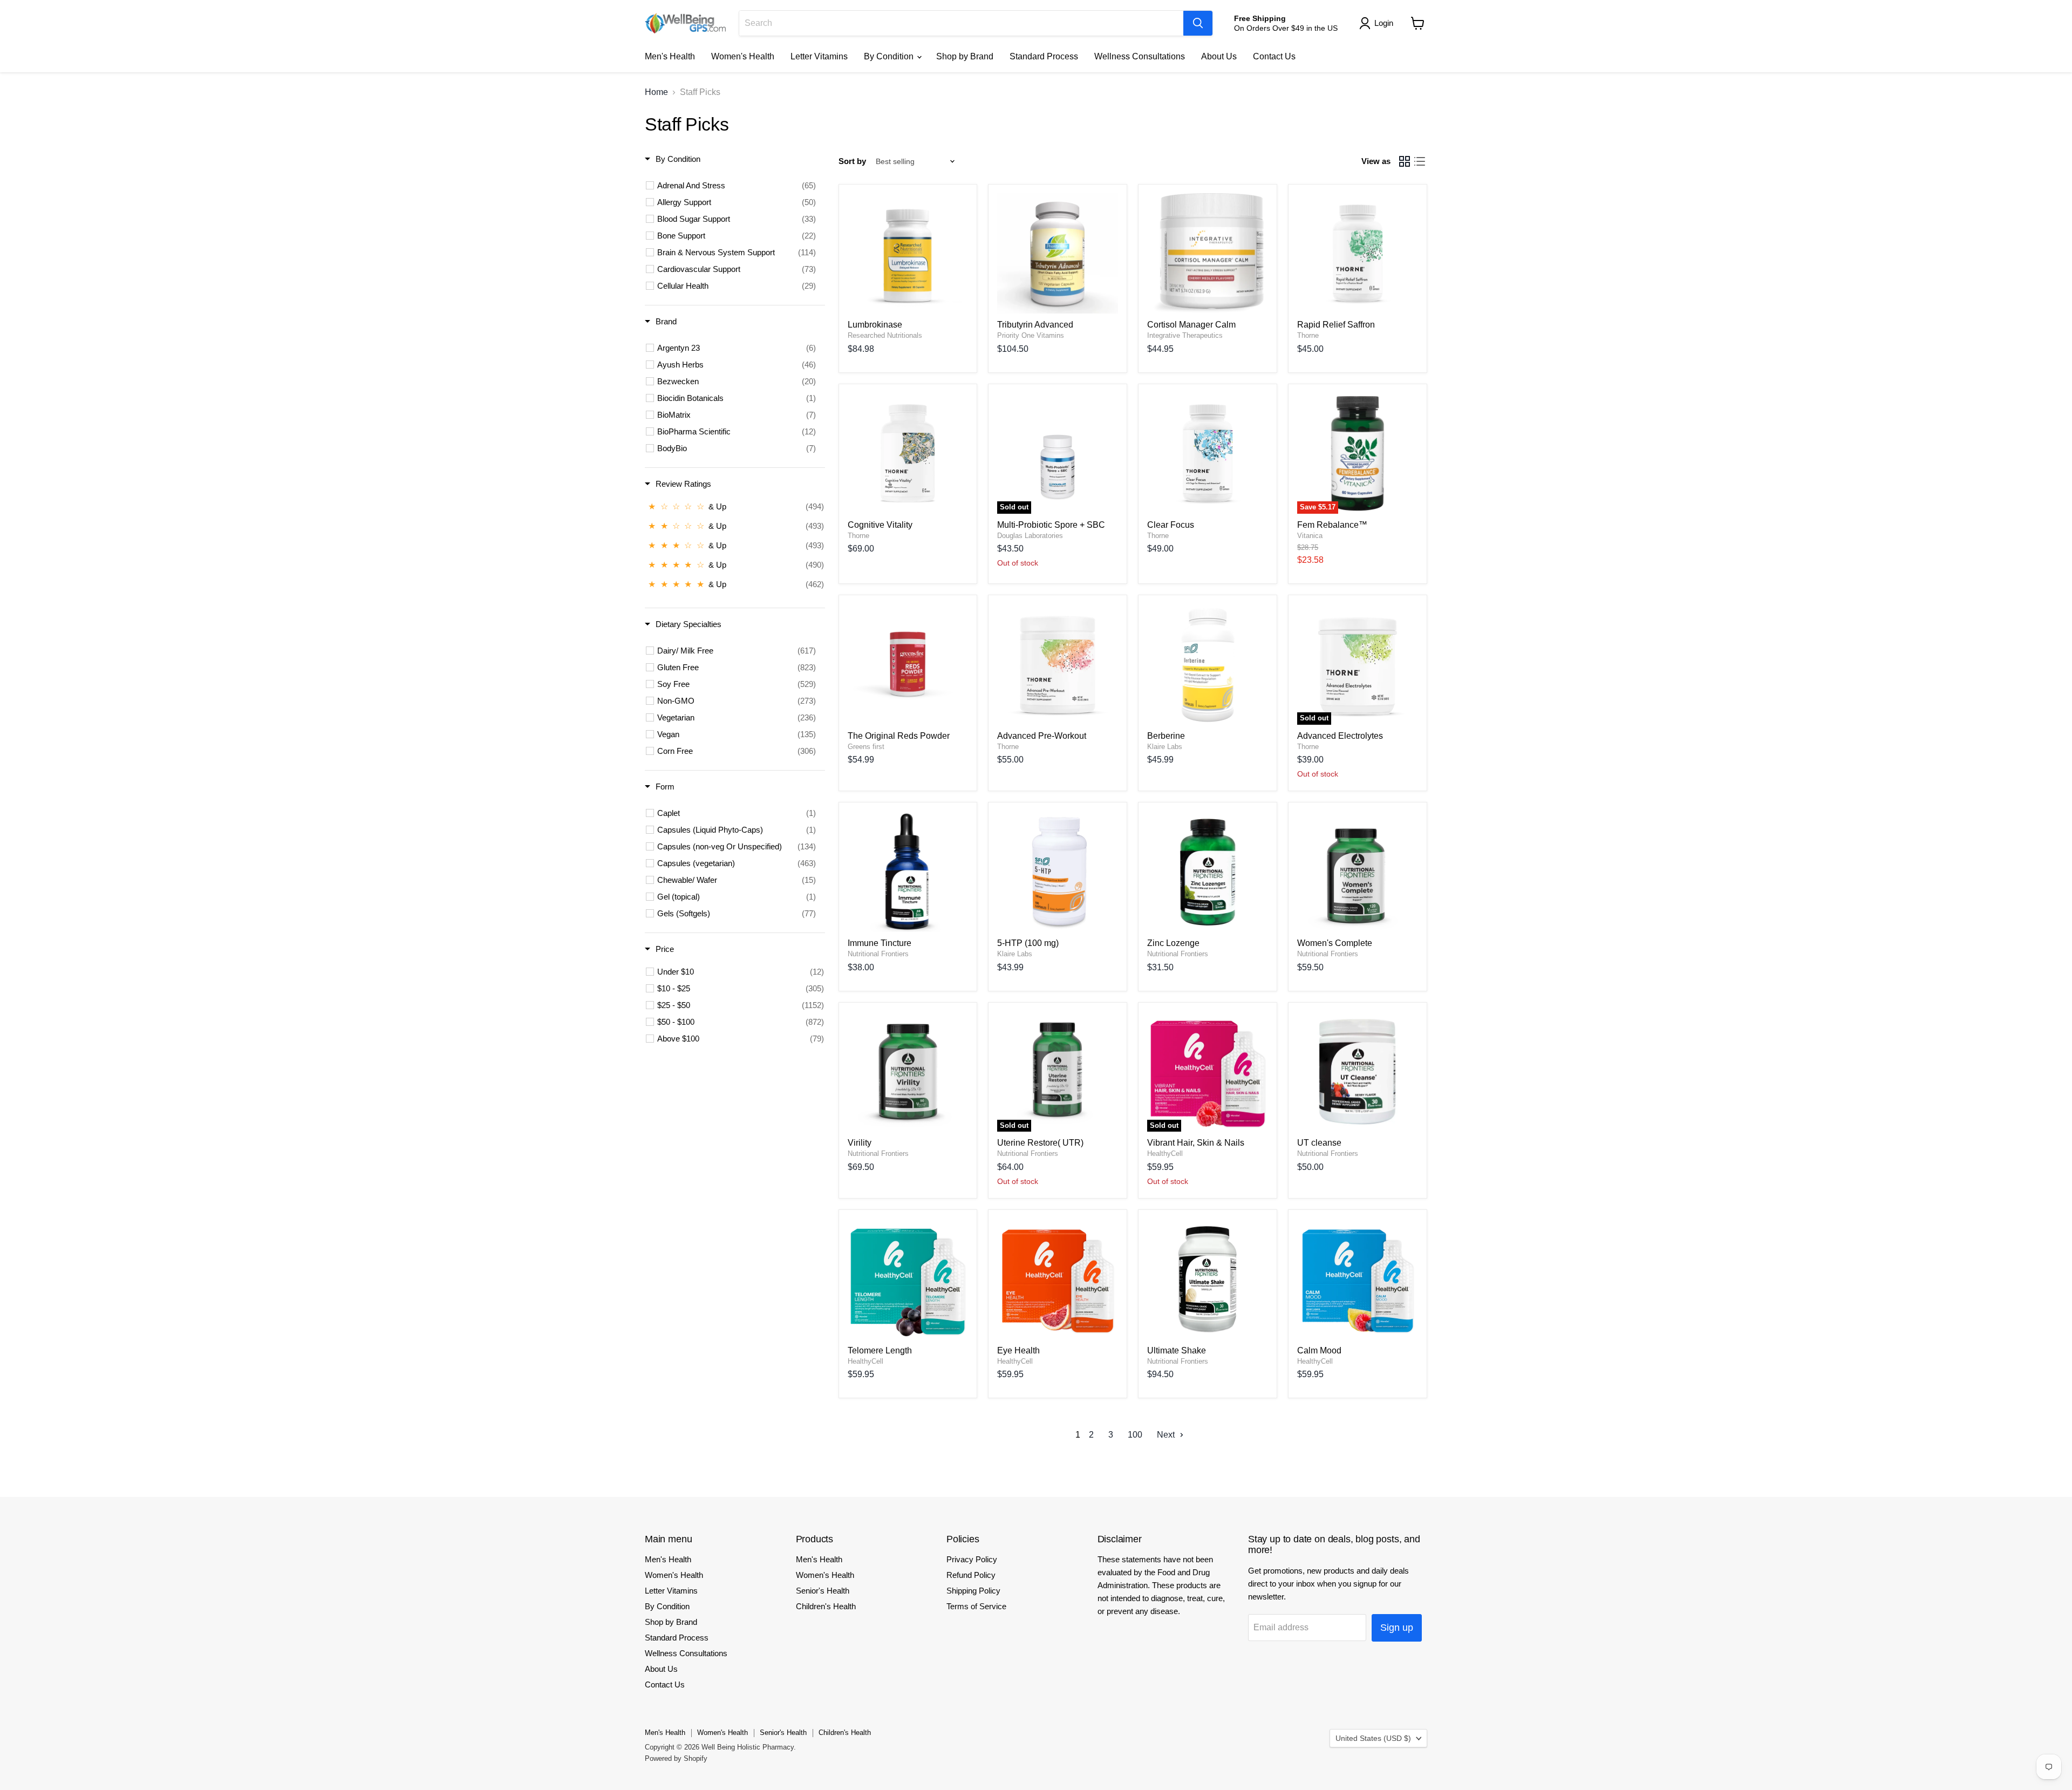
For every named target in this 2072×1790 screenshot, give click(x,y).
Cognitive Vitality (880, 525)
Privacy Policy (972, 1559)
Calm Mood (1319, 1350)
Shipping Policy (973, 1591)
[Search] (1198, 23)
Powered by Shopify (676, 1758)
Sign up (1397, 1628)
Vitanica (1310, 536)
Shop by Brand (965, 56)
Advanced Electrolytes (1340, 736)
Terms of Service (976, 1606)
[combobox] (961, 23)
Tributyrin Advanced (1035, 325)
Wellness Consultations (1140, 56)
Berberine (1166, 736)
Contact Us (1274, 56)
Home (656, 92)
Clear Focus (1171, 525)
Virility (860, 1143)
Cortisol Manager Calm (1191, 325)
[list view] (1420, 161)
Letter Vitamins (819, 56)
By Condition (890, 56)
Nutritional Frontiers (878, 954)
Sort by (852, 161)
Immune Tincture (880, 943)
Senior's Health (823, 1591)
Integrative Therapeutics (1185, 335)
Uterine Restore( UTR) (1040, 1143)
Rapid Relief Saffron (1336, 325)
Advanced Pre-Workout (1042, 736)
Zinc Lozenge (1173, 943)
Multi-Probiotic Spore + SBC (1051, 525)
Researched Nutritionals (885, 335)
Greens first (866, 747)
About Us (1219, 56)
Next (1167, 1435)
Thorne (1308, 335)
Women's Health (743, 56)
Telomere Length (880, 1350)
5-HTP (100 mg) (1028, 943)
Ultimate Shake (1177, 1350)
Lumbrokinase (875, 325)
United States (1373, 1738)
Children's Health (826, 1606)
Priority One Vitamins (1031, 335)
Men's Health (670, 56)
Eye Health (1018, 1350)
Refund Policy (971, 1575)
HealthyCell (1165, 1153)
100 (1135, 1435)
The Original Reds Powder (899, 736)
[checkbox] (737, 186)
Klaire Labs (1165, 747)
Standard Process (1044, 56)
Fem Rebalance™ (1332, 525)
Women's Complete (1335, 943)
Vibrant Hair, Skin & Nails (1196, 1143)
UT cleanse (1319, 1143)
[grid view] (1405, 161)
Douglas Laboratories (1030, 536)
